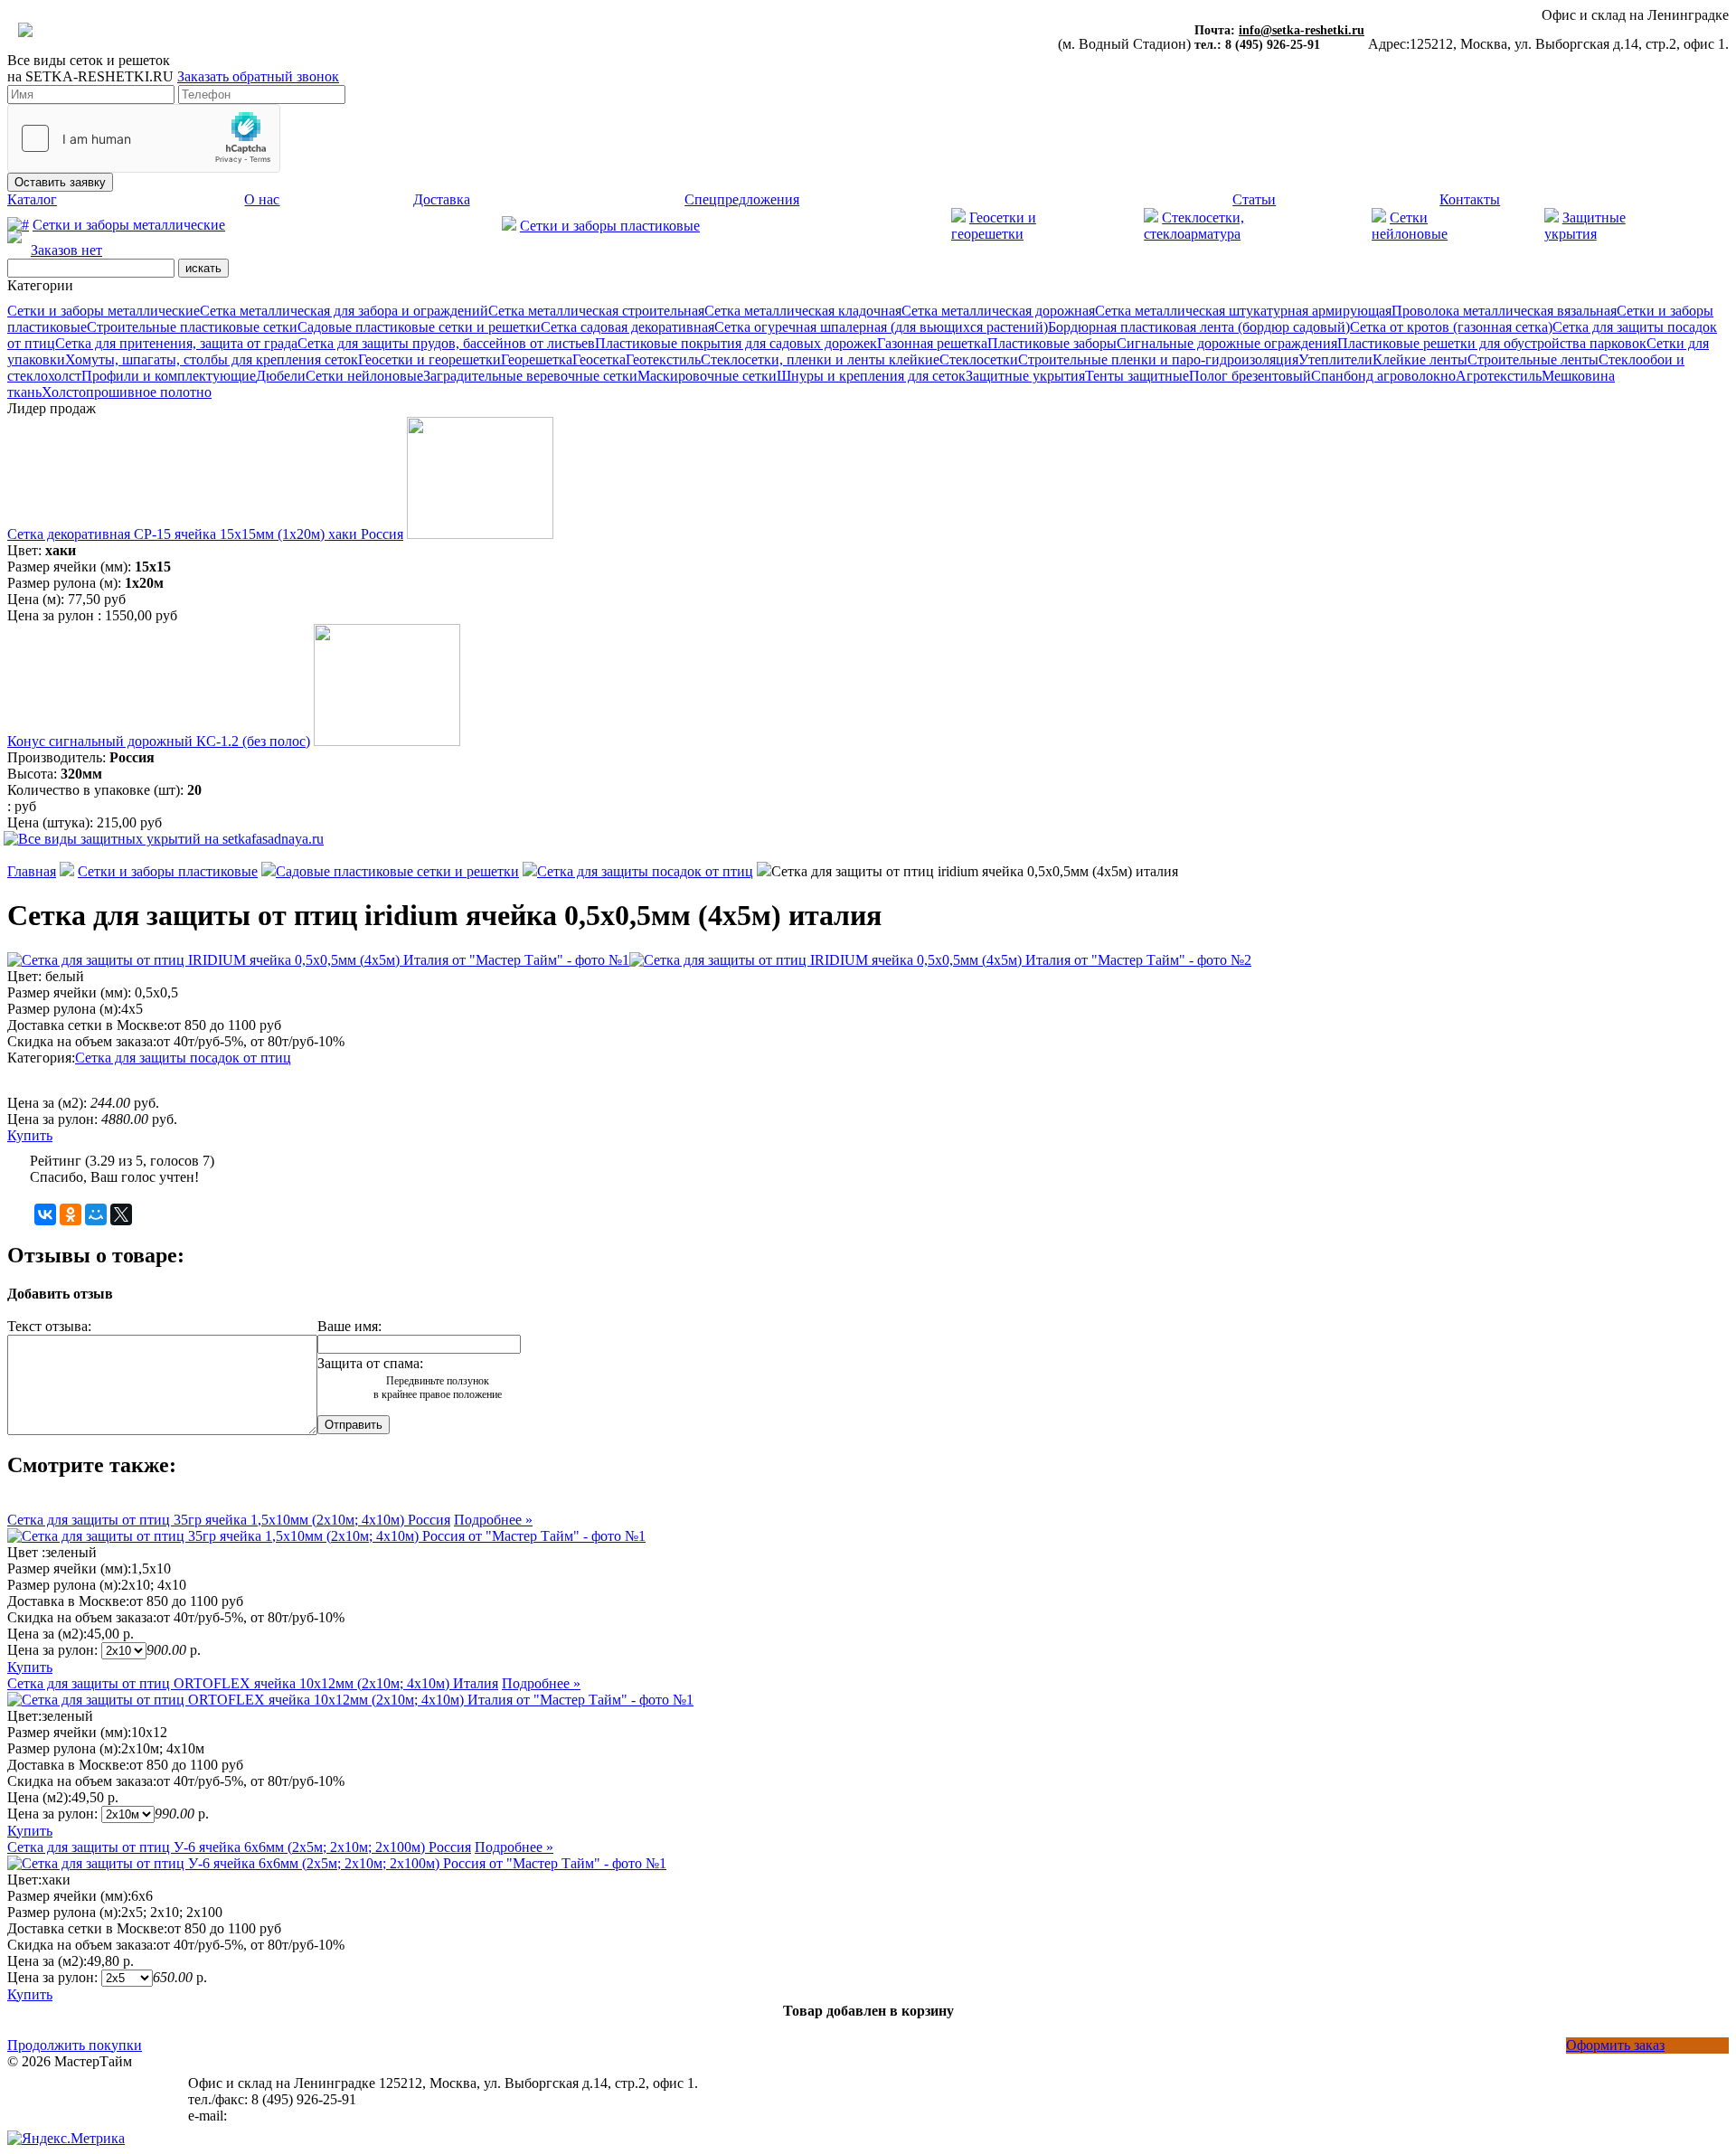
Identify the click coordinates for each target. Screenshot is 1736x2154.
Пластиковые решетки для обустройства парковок (1492, 343)
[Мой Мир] (96, 1214)
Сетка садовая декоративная (627, 327)
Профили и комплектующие (169, 376)
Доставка (442, 199)
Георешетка (537, 359)
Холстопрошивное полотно (127, 392)
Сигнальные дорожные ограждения (1227, 343)
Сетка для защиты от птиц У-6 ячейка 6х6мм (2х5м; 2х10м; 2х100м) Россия (239, 1847)
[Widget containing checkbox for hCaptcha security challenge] (144, 138)
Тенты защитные (1137, 376)
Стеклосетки (979, 359)
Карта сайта (44, 2094)
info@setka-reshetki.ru (1302, 30)
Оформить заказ (1615, 2045)
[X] (121, 1214)
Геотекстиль (663, 359)
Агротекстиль (1499, 376)
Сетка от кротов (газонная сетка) (1451, 327)
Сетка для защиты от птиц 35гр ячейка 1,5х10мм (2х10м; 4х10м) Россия (229, 1520)
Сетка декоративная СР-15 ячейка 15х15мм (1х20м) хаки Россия (205, 534)
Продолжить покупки (75, 2045)
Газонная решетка (932, 343)
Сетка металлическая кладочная (803, 311)
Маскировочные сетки (707, 376)
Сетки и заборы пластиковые (610, 226)
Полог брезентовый (1250, 376)
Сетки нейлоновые (364, 376)
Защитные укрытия (1025, 376)
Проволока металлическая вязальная (1504, 311)
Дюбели (281, 376)
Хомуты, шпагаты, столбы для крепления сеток (212, 359)
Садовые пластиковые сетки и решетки (419, 327)
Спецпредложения (742, 199)
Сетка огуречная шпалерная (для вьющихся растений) (881, 327)
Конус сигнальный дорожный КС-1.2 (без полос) (159, 741)
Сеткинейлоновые (1410, 226)
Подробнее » (493, 1520)
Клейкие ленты (1420, 359)
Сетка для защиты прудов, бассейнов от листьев (446, 343)
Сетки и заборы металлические (129, 225)
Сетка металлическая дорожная (998, 311)
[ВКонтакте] (45, 1214)
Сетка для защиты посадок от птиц (645, 871)
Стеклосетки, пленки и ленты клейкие (820, 359)
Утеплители (1335, 359)
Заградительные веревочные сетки (530, 376)
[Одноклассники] (71, 1214)
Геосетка (599, 359)
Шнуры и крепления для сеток (871, 376)
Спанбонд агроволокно (1383, 376)
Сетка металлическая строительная (596, 311)
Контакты (1470, 199)
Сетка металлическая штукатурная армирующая (1243, 311)
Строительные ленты (1533, 359)
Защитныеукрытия (1585, 226)
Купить (30, 1135)
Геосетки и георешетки (994, 226)
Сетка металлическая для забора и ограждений (344, 311)
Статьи (1254, 199)
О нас (262, 199)
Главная (32, 871)
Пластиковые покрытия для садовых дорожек (736, 343)
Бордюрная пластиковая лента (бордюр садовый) (1199, 327)
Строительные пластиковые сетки (192, 327)
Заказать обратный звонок (258, 76)
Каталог (32, 199)
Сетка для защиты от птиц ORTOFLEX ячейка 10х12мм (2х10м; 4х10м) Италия (253, 1683)
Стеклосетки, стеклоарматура (1194, 226)
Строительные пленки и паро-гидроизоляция (1158, 359)
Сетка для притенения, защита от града (176, 343)
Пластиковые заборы (1052, 343)
